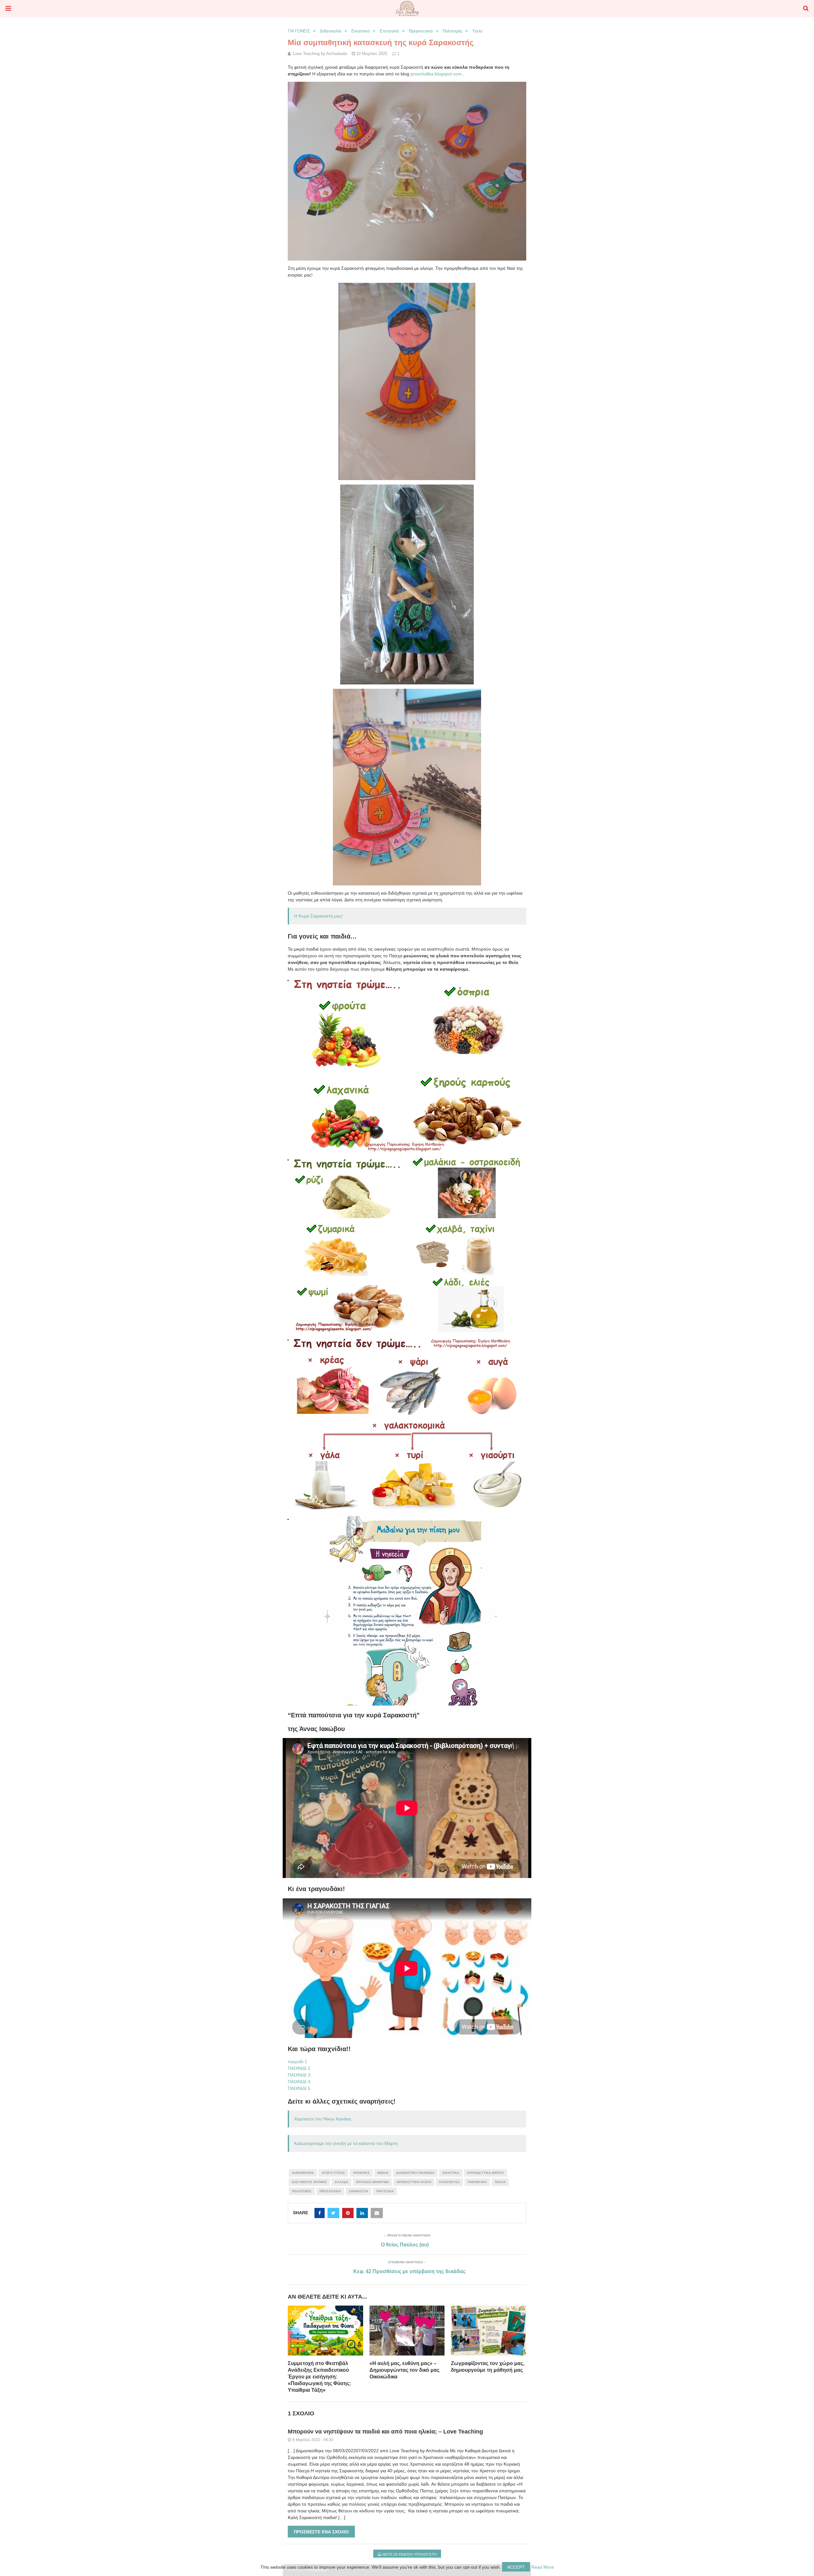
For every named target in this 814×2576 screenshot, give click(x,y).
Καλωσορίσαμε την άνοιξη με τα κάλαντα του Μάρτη (346, 2143)
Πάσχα (500, 2182)
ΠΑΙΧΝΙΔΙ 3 (299, 2075)
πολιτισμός (302, 2191)
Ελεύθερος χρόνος (309, 2182)
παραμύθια (477, 2182)
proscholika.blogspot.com (436, 74)
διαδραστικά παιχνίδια (415, 2173)
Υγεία (477, 31)
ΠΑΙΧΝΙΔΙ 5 (299, 2088)
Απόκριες (361, 2173)
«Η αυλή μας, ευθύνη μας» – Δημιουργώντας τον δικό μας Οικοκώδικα (404, 2370)
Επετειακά (389, 31)
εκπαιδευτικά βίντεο (486, 2173)
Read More (543, 2567)
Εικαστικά (361, 31)
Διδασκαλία (331, 31)
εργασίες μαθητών (372, 2182)
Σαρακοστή (358, 2191)
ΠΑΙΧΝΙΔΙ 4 (299, 2082)
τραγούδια (385, 2191)
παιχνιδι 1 (297, 2062)
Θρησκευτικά (421, 31)
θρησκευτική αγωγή (414, 2182)
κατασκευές (449, 2182)
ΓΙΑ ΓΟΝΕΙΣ (299, 31)
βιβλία (383, 2173)
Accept (516, 2567)
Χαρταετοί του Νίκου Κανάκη (323, 2119)
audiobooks (303, 2173)
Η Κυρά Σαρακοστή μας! (318, 916)
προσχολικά (330, 2191)
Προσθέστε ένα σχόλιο (321, 2532)
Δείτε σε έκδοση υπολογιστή (409, 2554)
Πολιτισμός (452, 31)
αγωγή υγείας (333, 2173)
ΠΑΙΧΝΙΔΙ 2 (299, 2068)
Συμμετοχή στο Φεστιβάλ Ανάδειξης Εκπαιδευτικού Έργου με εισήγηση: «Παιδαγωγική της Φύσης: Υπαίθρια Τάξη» (319, 2377)
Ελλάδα (341, 2182)
